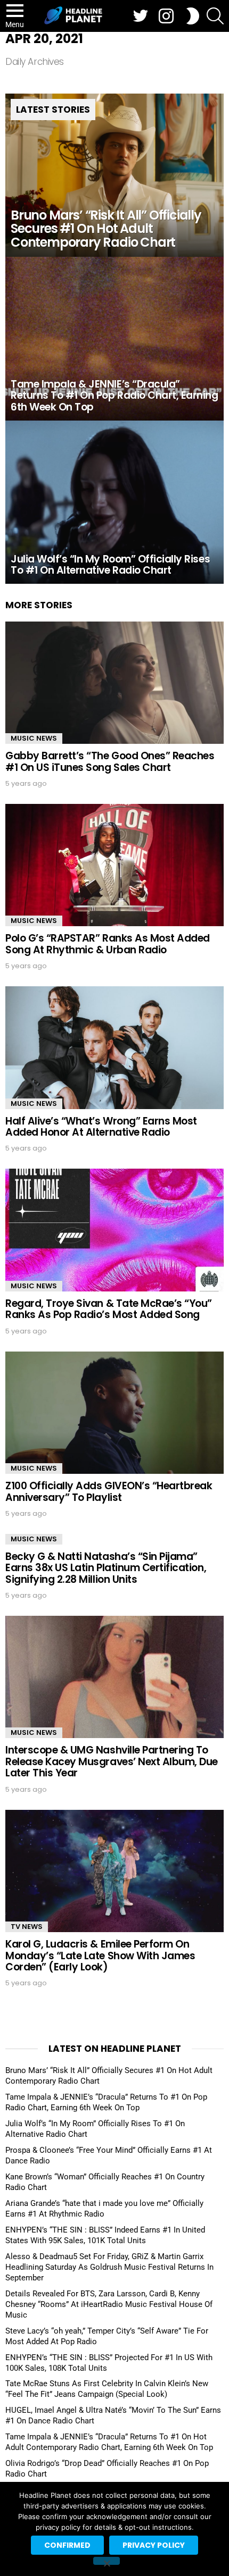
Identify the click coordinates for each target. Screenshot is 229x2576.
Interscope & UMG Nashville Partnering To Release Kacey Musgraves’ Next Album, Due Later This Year (112, 1761)
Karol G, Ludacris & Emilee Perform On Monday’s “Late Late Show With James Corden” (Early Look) (100, 1956)
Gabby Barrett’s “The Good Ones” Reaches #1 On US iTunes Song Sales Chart (110, 761)
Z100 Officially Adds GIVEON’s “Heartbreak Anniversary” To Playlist (109, 1491)
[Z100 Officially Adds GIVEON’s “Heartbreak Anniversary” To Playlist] (114, 1413)
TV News (27, 1927)
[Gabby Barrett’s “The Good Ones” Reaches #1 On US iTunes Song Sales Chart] (114, 683)
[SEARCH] (215, 16)
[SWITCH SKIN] (193, 16)
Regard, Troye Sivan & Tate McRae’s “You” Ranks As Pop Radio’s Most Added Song (109, 1309)
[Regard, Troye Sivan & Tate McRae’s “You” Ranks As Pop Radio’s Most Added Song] (114, 1230)
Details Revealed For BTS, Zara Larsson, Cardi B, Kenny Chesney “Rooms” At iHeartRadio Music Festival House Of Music (109, 2304)
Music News (34, 738)
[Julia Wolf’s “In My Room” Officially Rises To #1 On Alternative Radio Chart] (114, 502)
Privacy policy (154, 2545)
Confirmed (67, 2545)
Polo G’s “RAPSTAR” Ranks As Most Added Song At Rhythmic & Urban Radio (108, 944)
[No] (107, 2561)
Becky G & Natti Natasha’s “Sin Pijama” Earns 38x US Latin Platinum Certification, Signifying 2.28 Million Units (106, 1568)
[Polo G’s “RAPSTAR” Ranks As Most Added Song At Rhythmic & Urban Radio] (114, 865)
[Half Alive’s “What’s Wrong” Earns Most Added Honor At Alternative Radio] (114, 1047)
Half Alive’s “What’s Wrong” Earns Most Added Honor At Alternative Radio (101, 1127)
